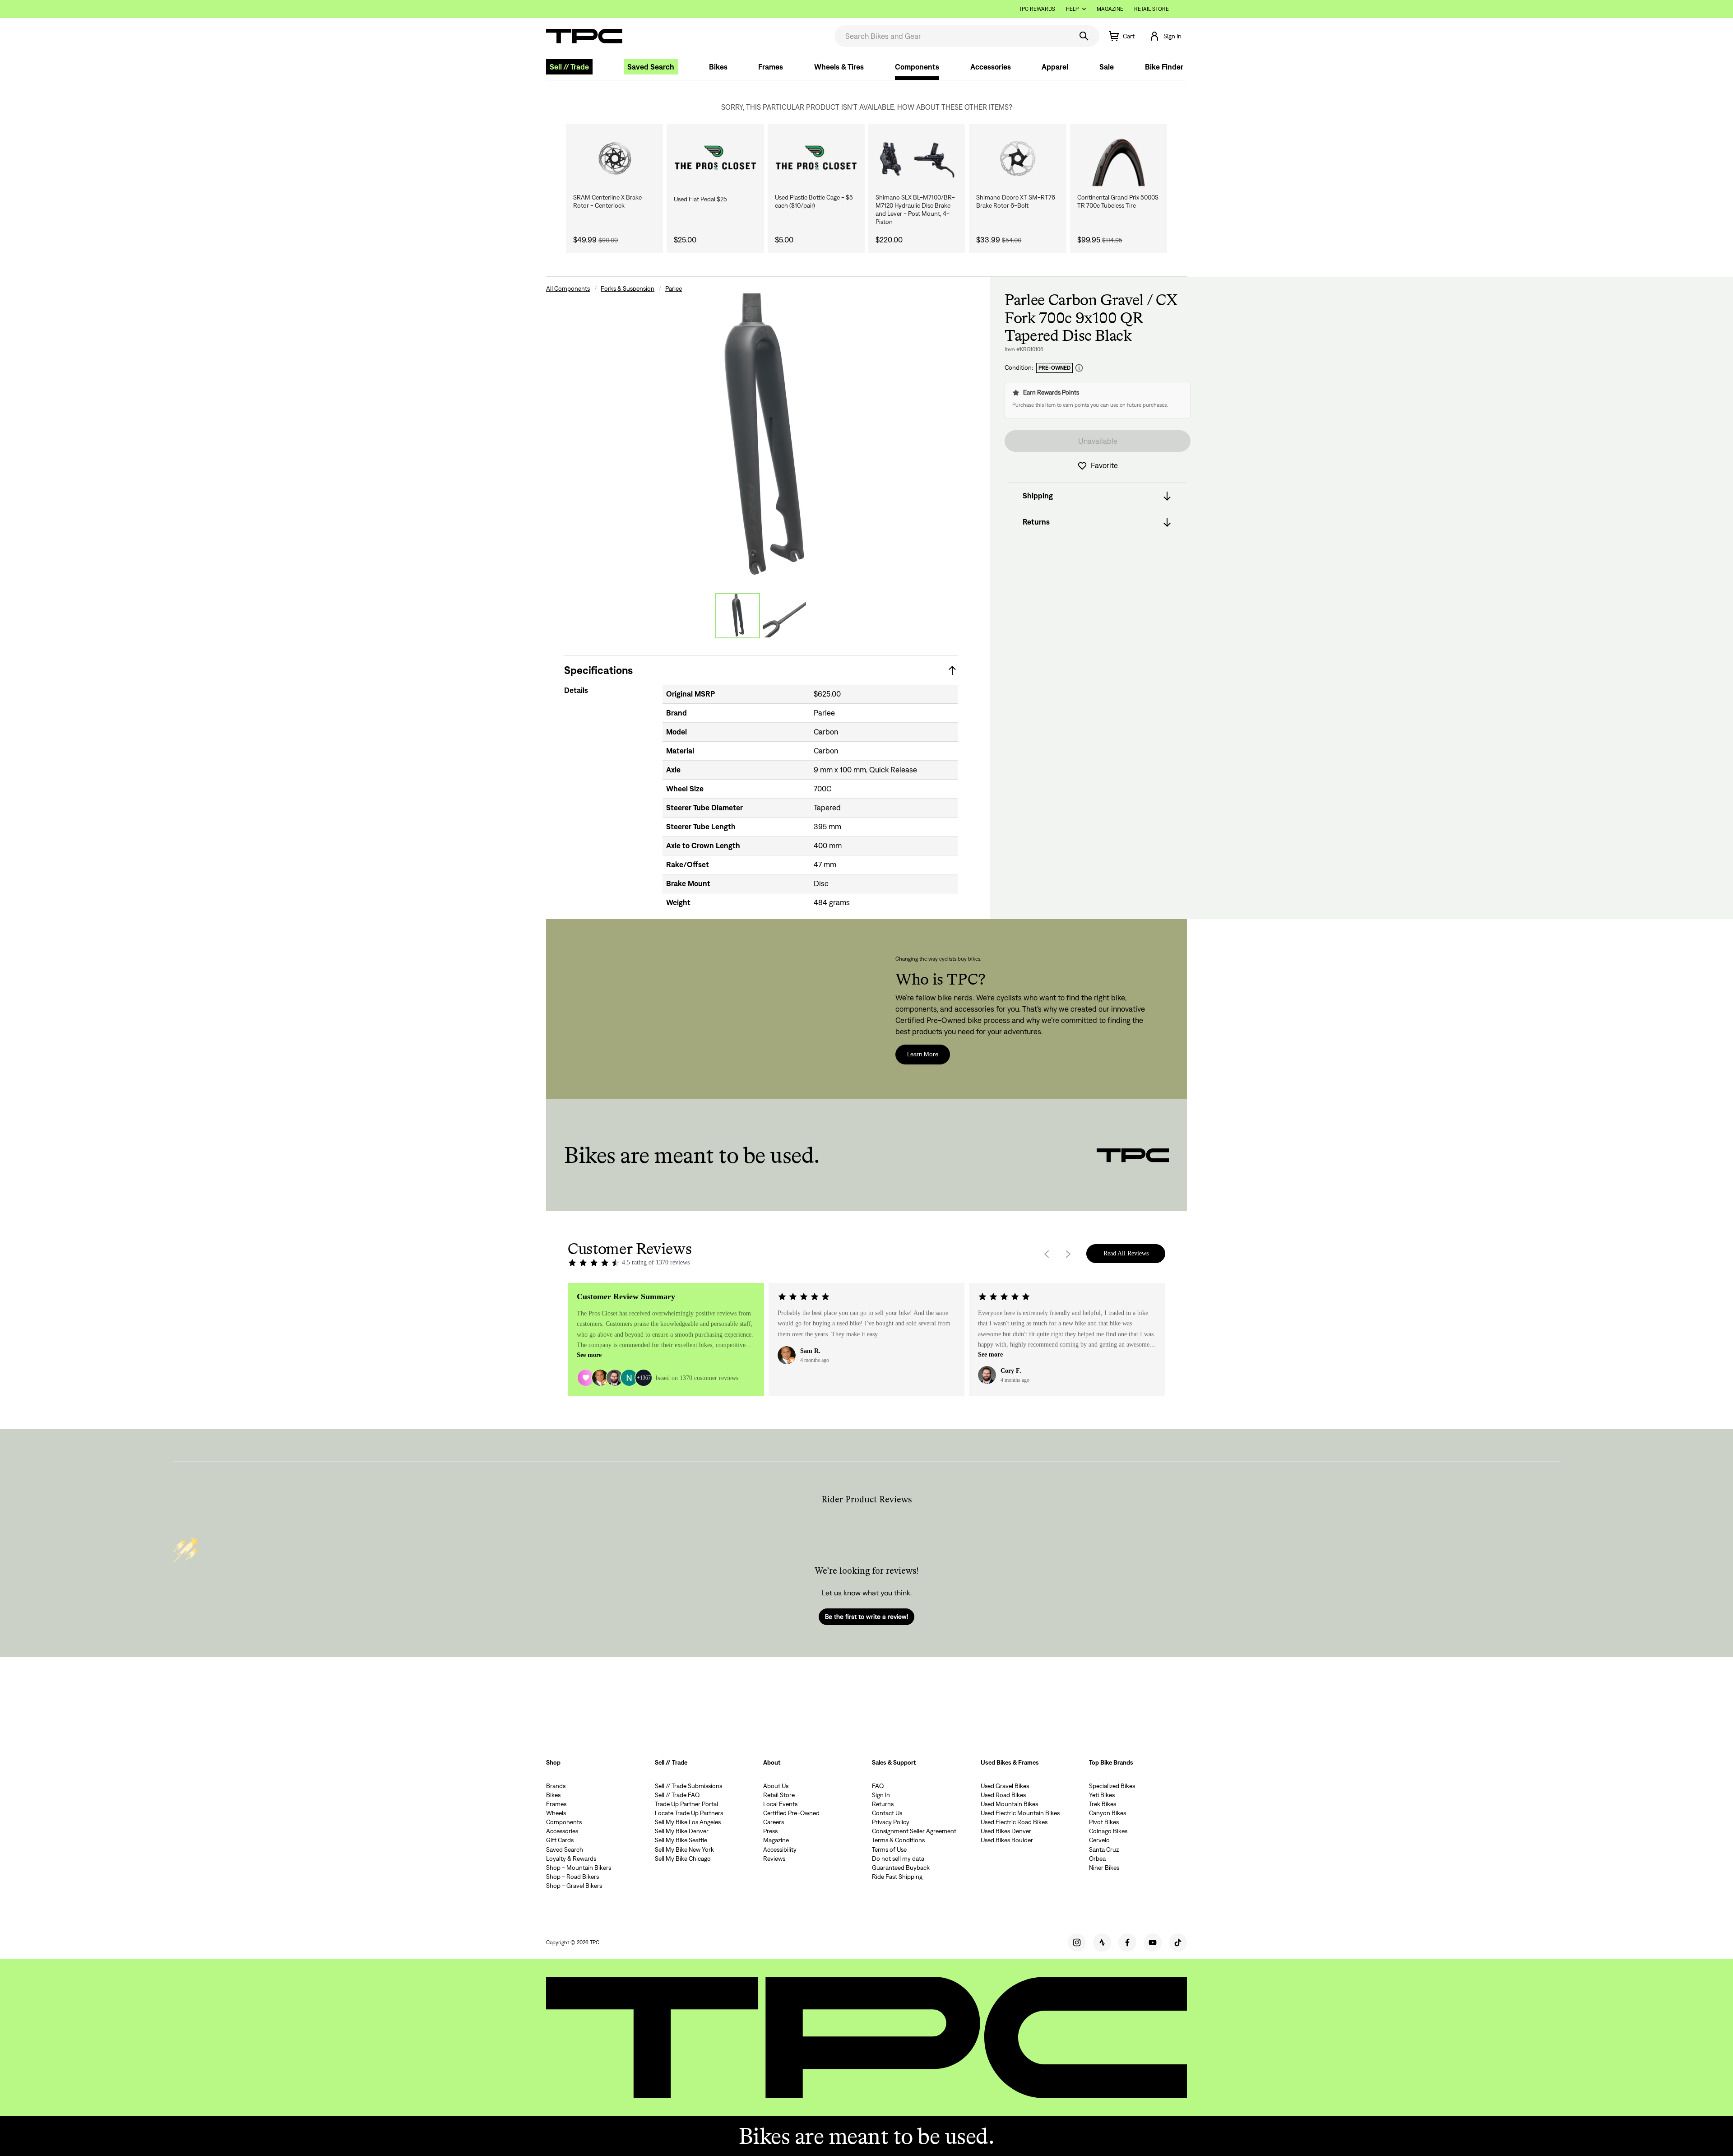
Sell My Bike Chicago (683, 1859)
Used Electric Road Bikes (1014, 1822)
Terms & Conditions (898, 1840)
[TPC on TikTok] (1178, 1942)
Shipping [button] (1038, 496)
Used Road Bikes (1003, 1795)
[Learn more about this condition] (1079, 368)
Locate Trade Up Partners (689, 1813)
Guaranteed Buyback (901, 1868)
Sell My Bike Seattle (681, 1840)
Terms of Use (889, 1849)
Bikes (718, 67)
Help (1072, 9)
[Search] (1084, 36)
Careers (774, 1822)
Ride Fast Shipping (897, 1877)
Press (770, 1831)
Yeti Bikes (1102, 1795)
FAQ (878, 1786)
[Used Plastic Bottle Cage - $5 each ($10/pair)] (816, 158)
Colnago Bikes (1108, 1831)
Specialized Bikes (1112, 1786)
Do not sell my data (898, 1859)
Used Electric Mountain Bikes (1020, 1813)
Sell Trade (569, 67)
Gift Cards (560, 1840)
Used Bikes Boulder (1007, 1840)
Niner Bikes (1104, 1868)
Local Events (780, 1804)
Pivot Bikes (1104, 1822)
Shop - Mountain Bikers (579, 1868)
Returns (883, 1804)
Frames (771, 67)
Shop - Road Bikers (572, 1877)
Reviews (774, 1859)
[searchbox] (952, 36)
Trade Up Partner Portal (686, 1804)
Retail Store (1151, 9)
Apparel (1055, 67)
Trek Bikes (1103, 1804)
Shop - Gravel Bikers (574, 1886)
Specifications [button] (598, 670)
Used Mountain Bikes (1009, 1804)
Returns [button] (1036, 522)
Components (917, 67)
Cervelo (1099, 1840)
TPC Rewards (1037, 9)
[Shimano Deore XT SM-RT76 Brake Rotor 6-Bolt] (1017, 158)
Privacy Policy (891, 1822)
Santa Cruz (1104, 1849)
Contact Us (887, 1813)
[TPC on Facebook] (1127, 1942)
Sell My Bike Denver (682, 1831)
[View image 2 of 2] (784, 616)
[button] (1165, 36)
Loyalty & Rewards (571, 1859)
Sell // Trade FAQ (677, 1795)
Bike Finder (1164, 67)
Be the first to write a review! (866, 1617)
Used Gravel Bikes (1005, 1786)
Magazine (1110, 9)
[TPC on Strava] (1102, 1942)
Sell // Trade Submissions (688, 1786)
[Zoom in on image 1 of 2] (761, 437)
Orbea (1097, 1859)
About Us (776, 1786)
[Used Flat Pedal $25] (715, 158)
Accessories (991, 67)
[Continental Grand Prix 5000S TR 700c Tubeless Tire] (1119, 158)
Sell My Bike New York (684, 1849)
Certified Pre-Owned (791, 1813)
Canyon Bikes (1107, 1813)
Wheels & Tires (839, 67)
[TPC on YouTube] (1153, 1942)
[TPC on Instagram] (1077, 1942)
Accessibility (780, 1849)
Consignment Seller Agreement (914, 1831)
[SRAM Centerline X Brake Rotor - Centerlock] (614, 158)
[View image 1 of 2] (737, 616)
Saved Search (651, 67)
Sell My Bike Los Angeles (688, 1822)
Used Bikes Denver (1006, 1831)
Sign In (881, 1795)
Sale (1107, 67)
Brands (556, 1786)
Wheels (556, 1813)
